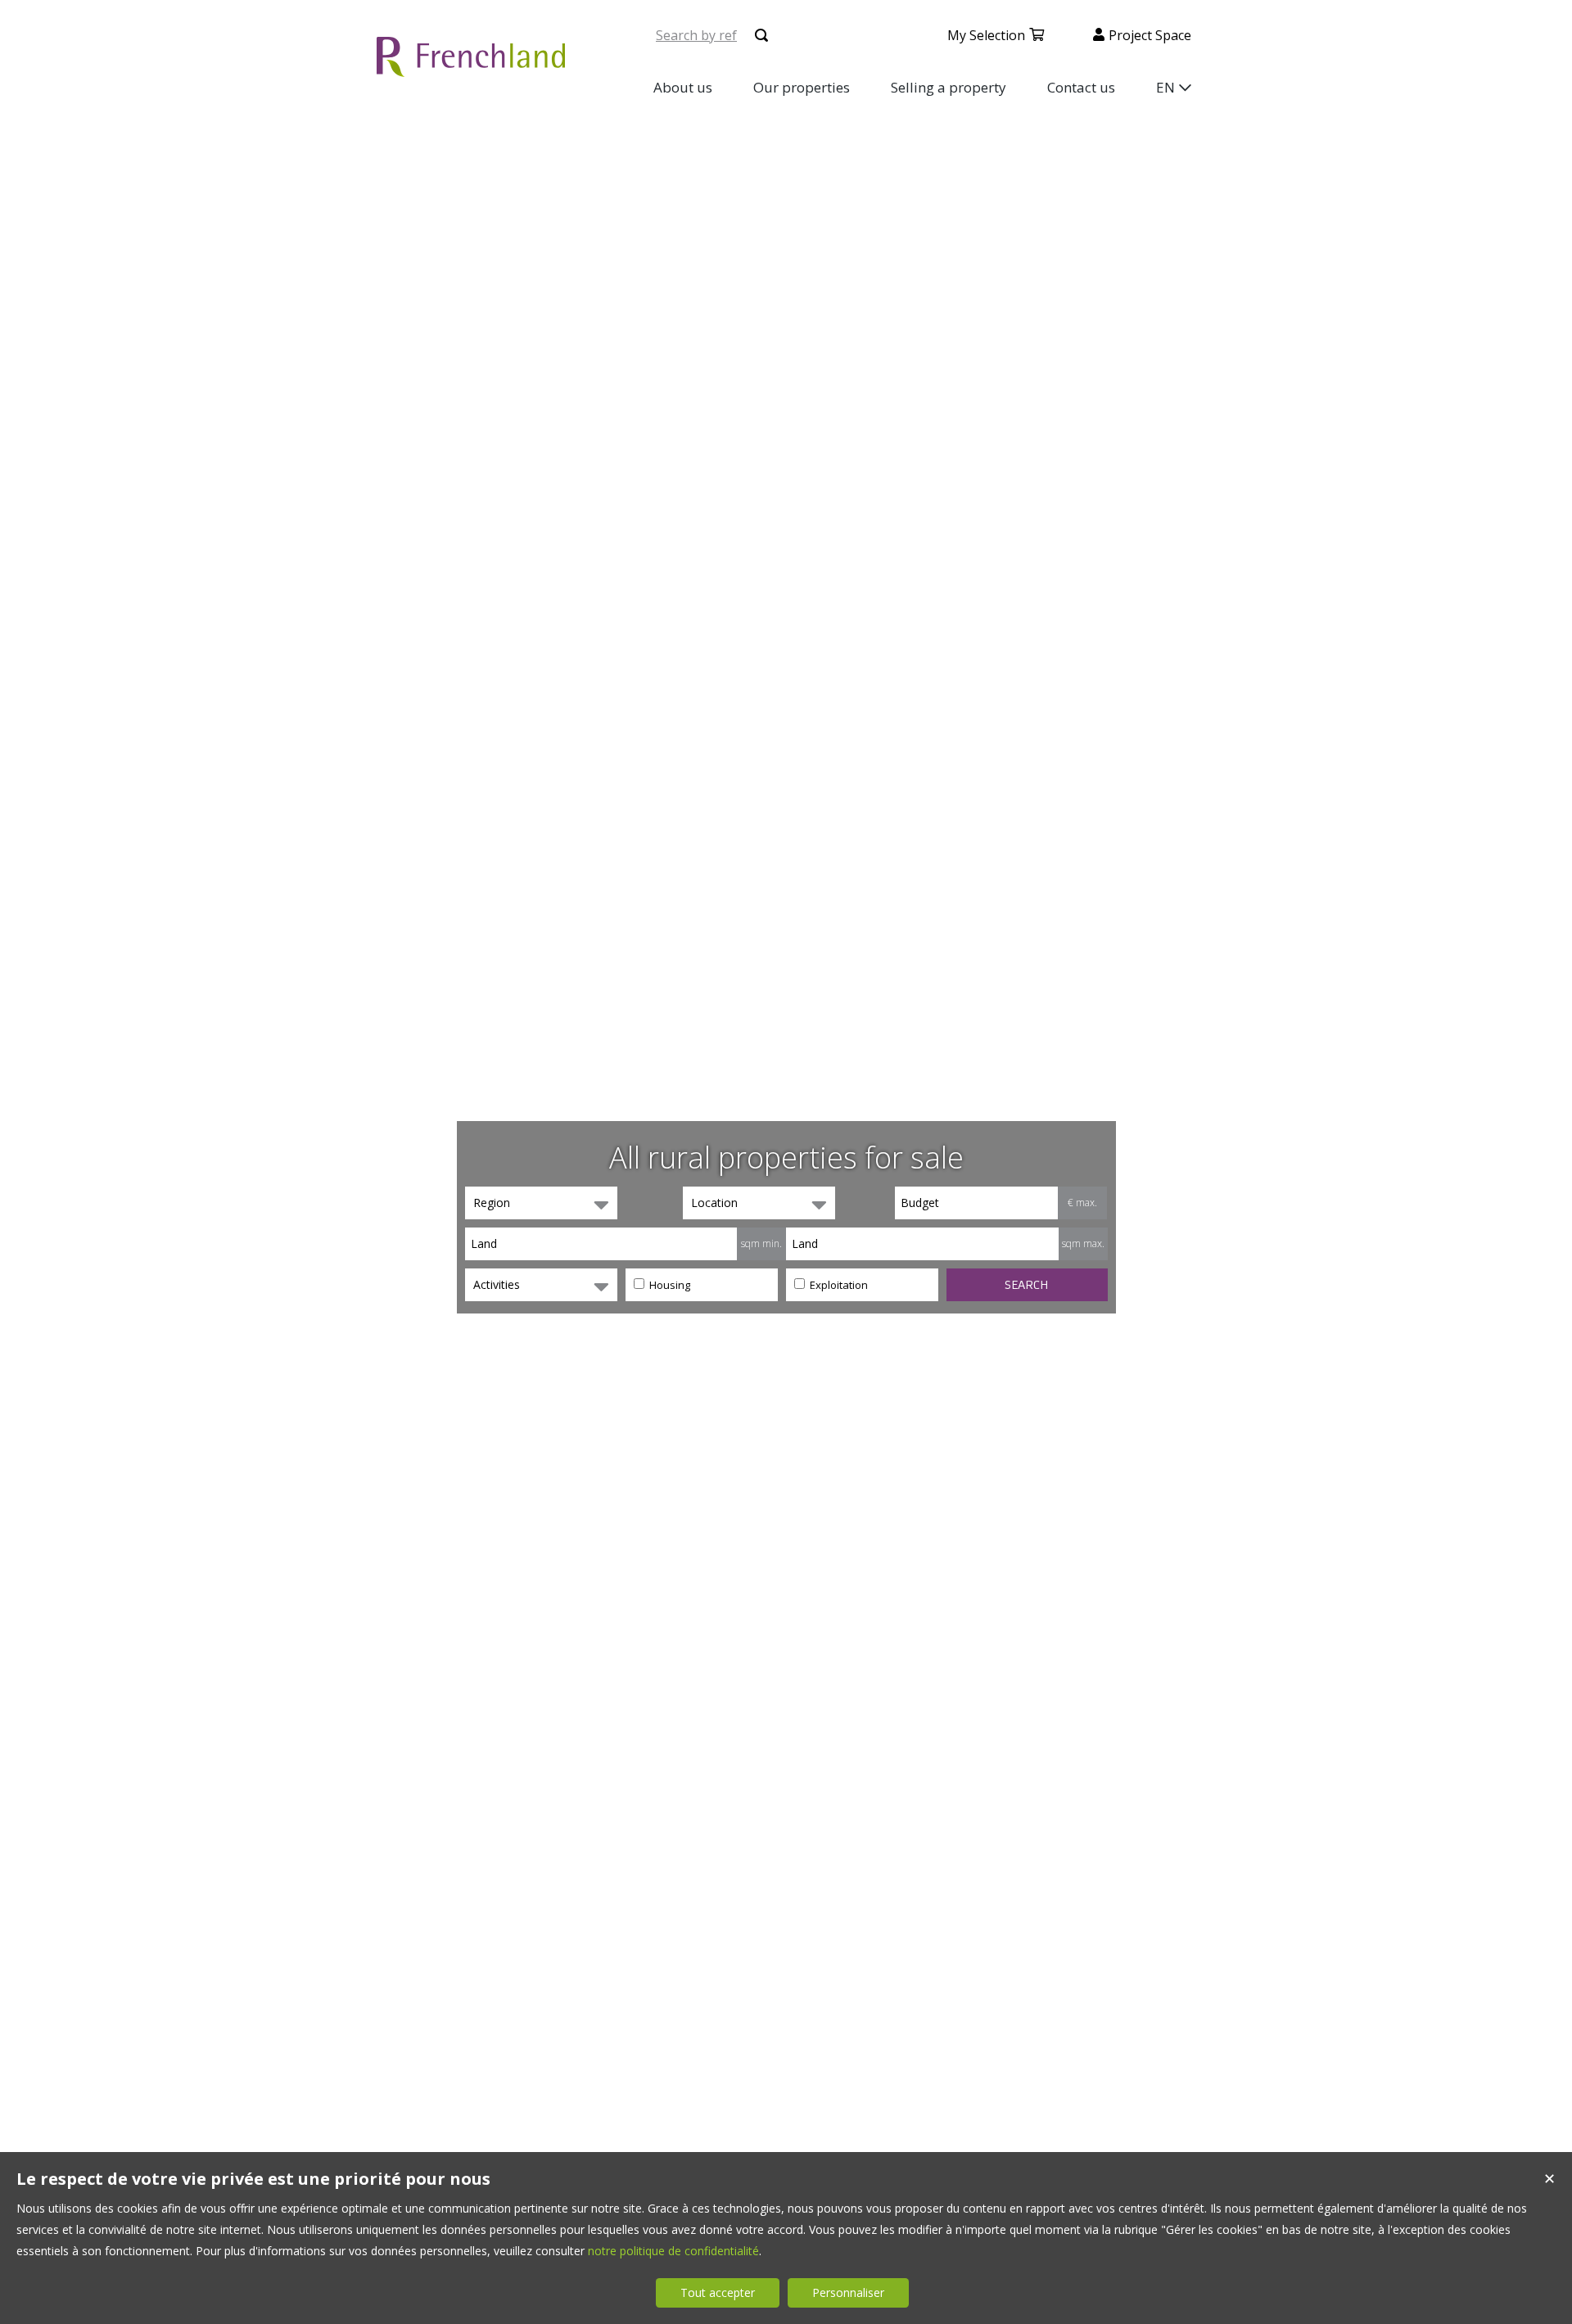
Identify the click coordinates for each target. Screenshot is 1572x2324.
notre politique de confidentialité (673, 2251)
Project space (1150, 35)
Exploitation (838, 1285)
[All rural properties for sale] (471, 68)
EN (1165, 87)
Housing (669, 1285)
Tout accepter (718, 2292)
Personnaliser (848, 2292)
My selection (986, 35)
